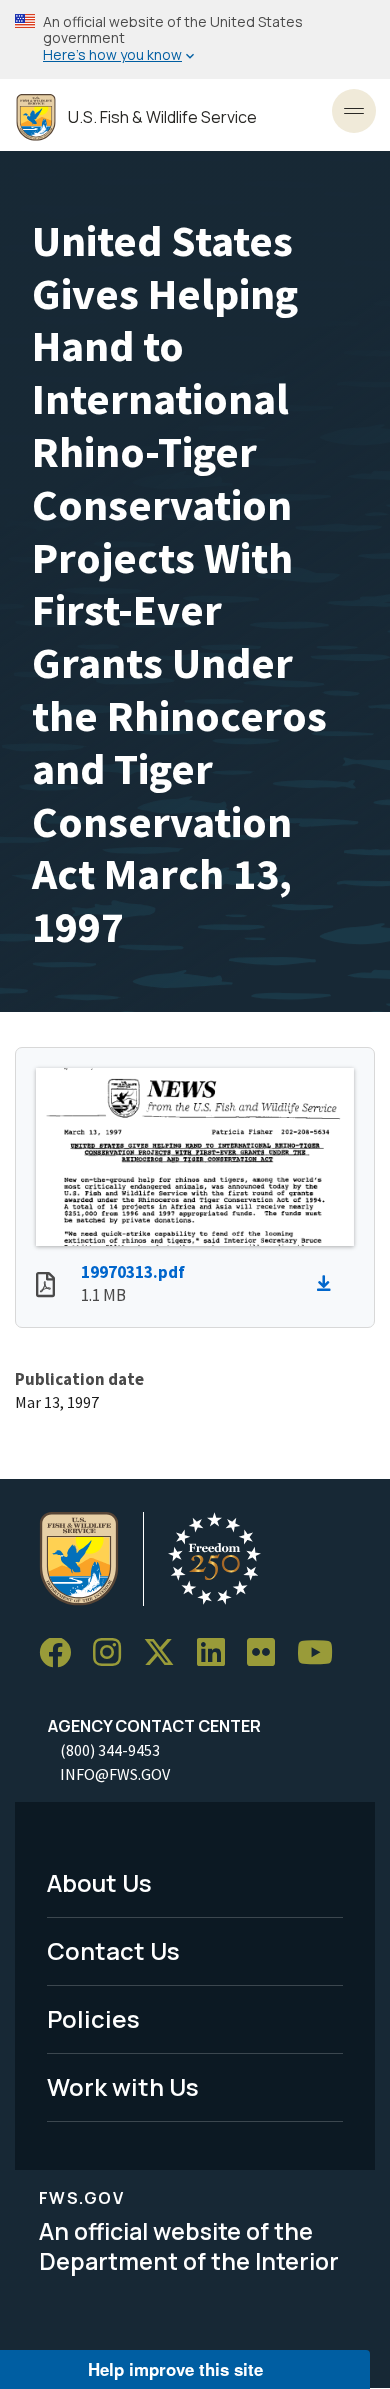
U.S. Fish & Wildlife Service (162, 117)
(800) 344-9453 (110, 1750)
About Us (99, 1882)
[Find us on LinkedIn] (218, 1653)
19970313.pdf (133, 1272)
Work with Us (123, 2086)
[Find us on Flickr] (268, 1653)
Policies (93, 2018)
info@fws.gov (115, 1774)
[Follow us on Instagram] (114, 1653)
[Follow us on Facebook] (62, 1653)
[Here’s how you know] (195, 39)
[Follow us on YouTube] (322, 1653)
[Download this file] (329, 1284)
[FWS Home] (36, 117)
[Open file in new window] (45, 1287)
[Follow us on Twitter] (166, 1653)
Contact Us (113, 1950)
